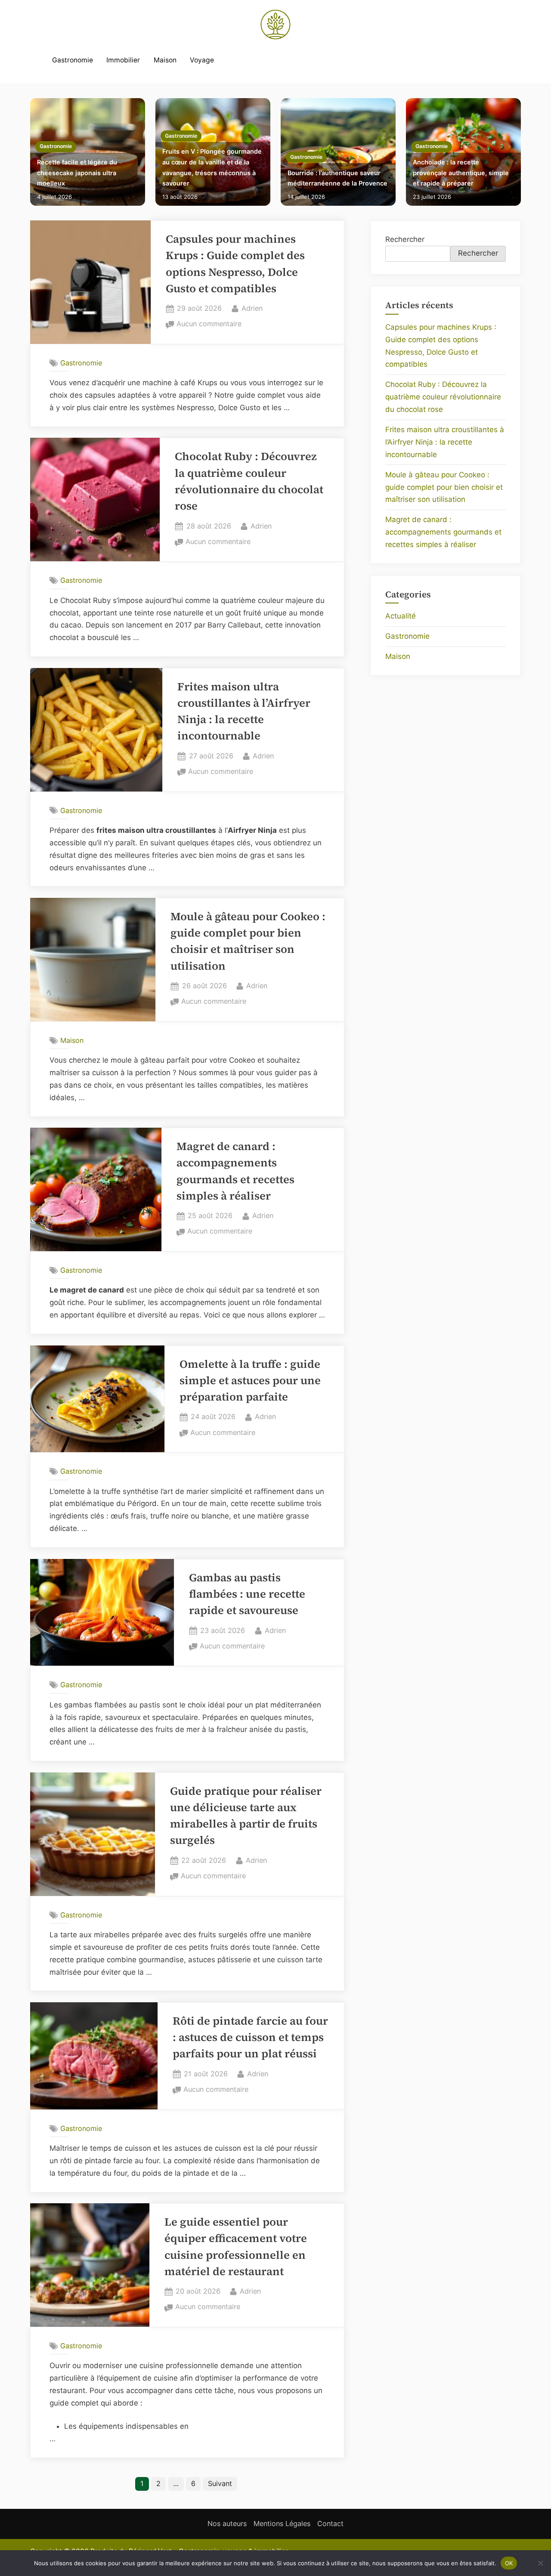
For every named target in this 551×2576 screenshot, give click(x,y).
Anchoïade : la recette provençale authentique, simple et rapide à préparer (461, 173)
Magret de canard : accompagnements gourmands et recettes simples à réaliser (443, 532)
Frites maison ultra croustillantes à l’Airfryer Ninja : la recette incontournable (445, 442)
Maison (165, 60)
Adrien (252, 308)
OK (509, 2563)
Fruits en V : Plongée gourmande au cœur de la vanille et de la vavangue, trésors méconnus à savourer (212, 167)
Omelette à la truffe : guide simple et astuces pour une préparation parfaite (250, 1381)
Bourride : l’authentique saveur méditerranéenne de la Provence (337, 178)
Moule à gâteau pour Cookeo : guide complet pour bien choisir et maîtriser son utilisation (444, 487)
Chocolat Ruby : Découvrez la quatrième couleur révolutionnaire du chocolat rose (443, 397)
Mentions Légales (282, 2523)
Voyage (202, 60)
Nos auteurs (227, 2523)
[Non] (540, 2563)
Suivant (220, 2483)
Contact (330, 2523)
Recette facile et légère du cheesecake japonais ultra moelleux (77, 173)
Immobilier (123, 60)
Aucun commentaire (209, 325)
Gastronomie (73, 60)
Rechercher (405, 239)
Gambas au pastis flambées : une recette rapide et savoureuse (247, 1594)
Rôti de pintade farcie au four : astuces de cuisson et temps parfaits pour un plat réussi (250, 2038)
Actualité (401, 616)
